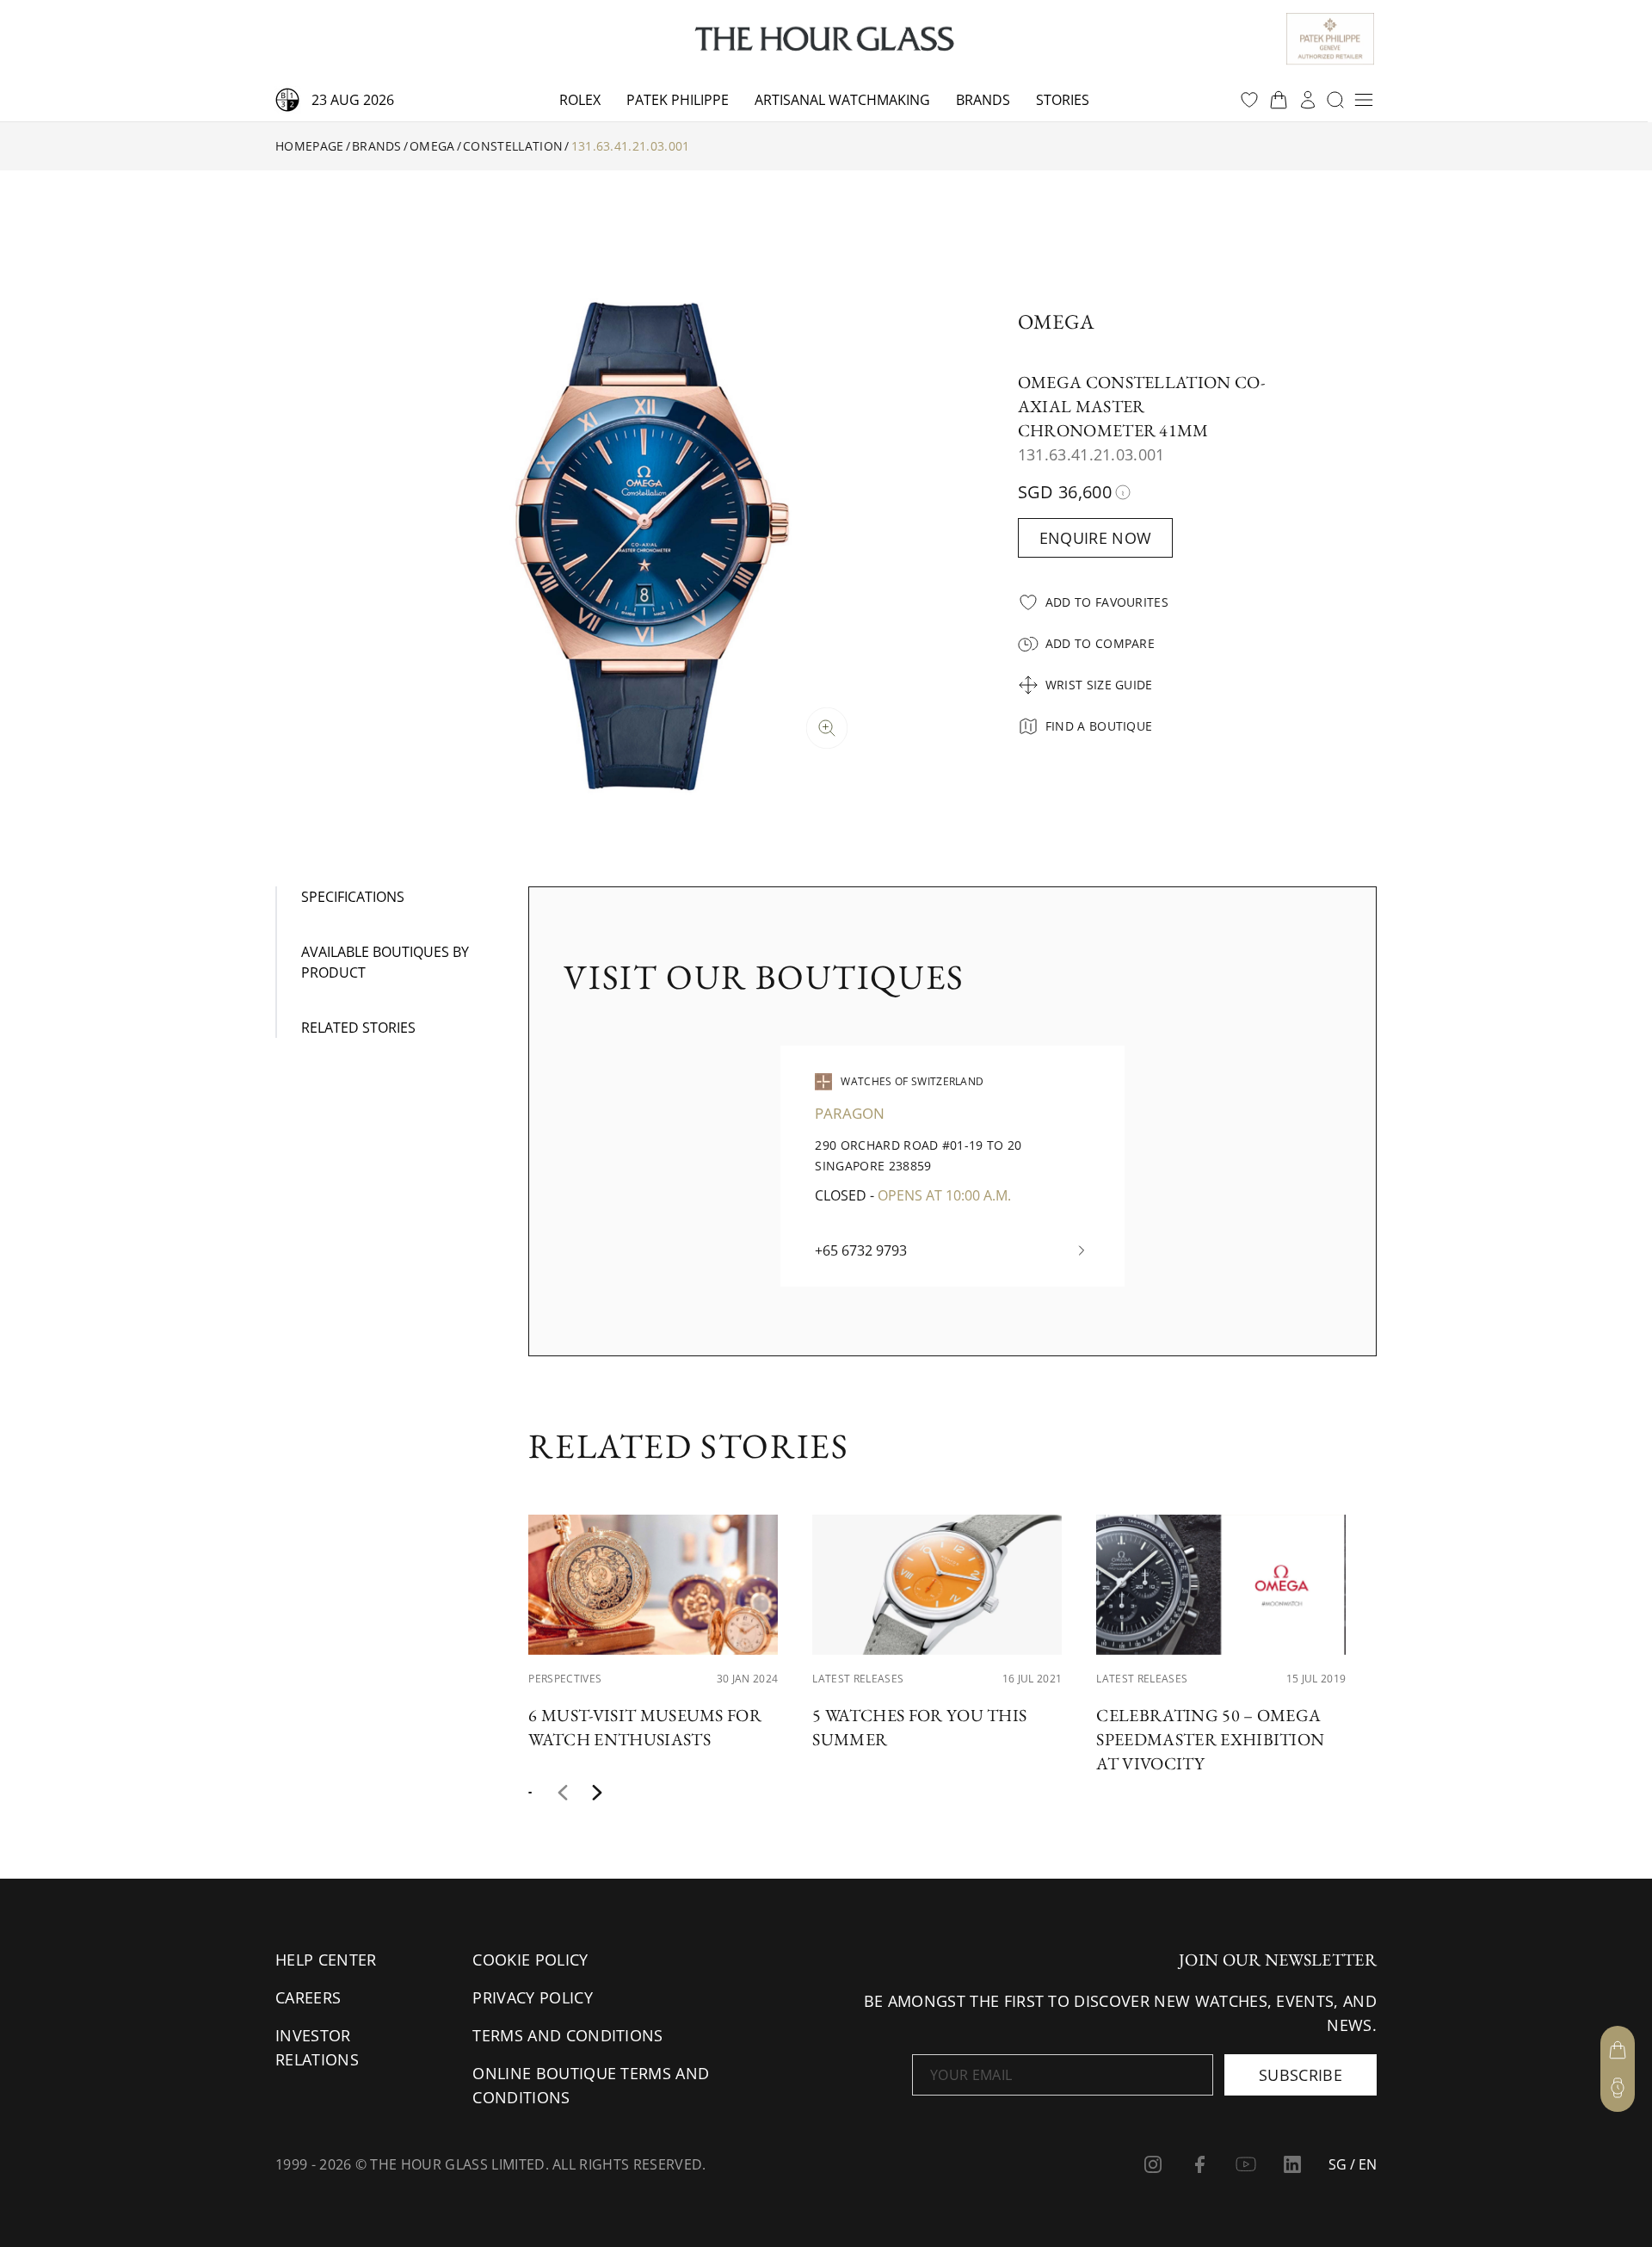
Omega (432, 146)
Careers (308, 1997)
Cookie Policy (530, 1960)
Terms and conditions (567, 2035)
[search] (1335, 100)
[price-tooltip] (1123, 492)
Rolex (580, 100)
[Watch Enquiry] (1618, 2088)
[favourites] (1249, 100)
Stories (1063, 100)
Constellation (513, 146)
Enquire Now (1096, 538)
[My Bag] (1618, 2050)
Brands (983, 100)
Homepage (310, 146)
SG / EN (1353, 2164)
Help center (326, 1960)
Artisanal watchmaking (842, 100)
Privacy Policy (532, 1997)
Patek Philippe (678, 100)
